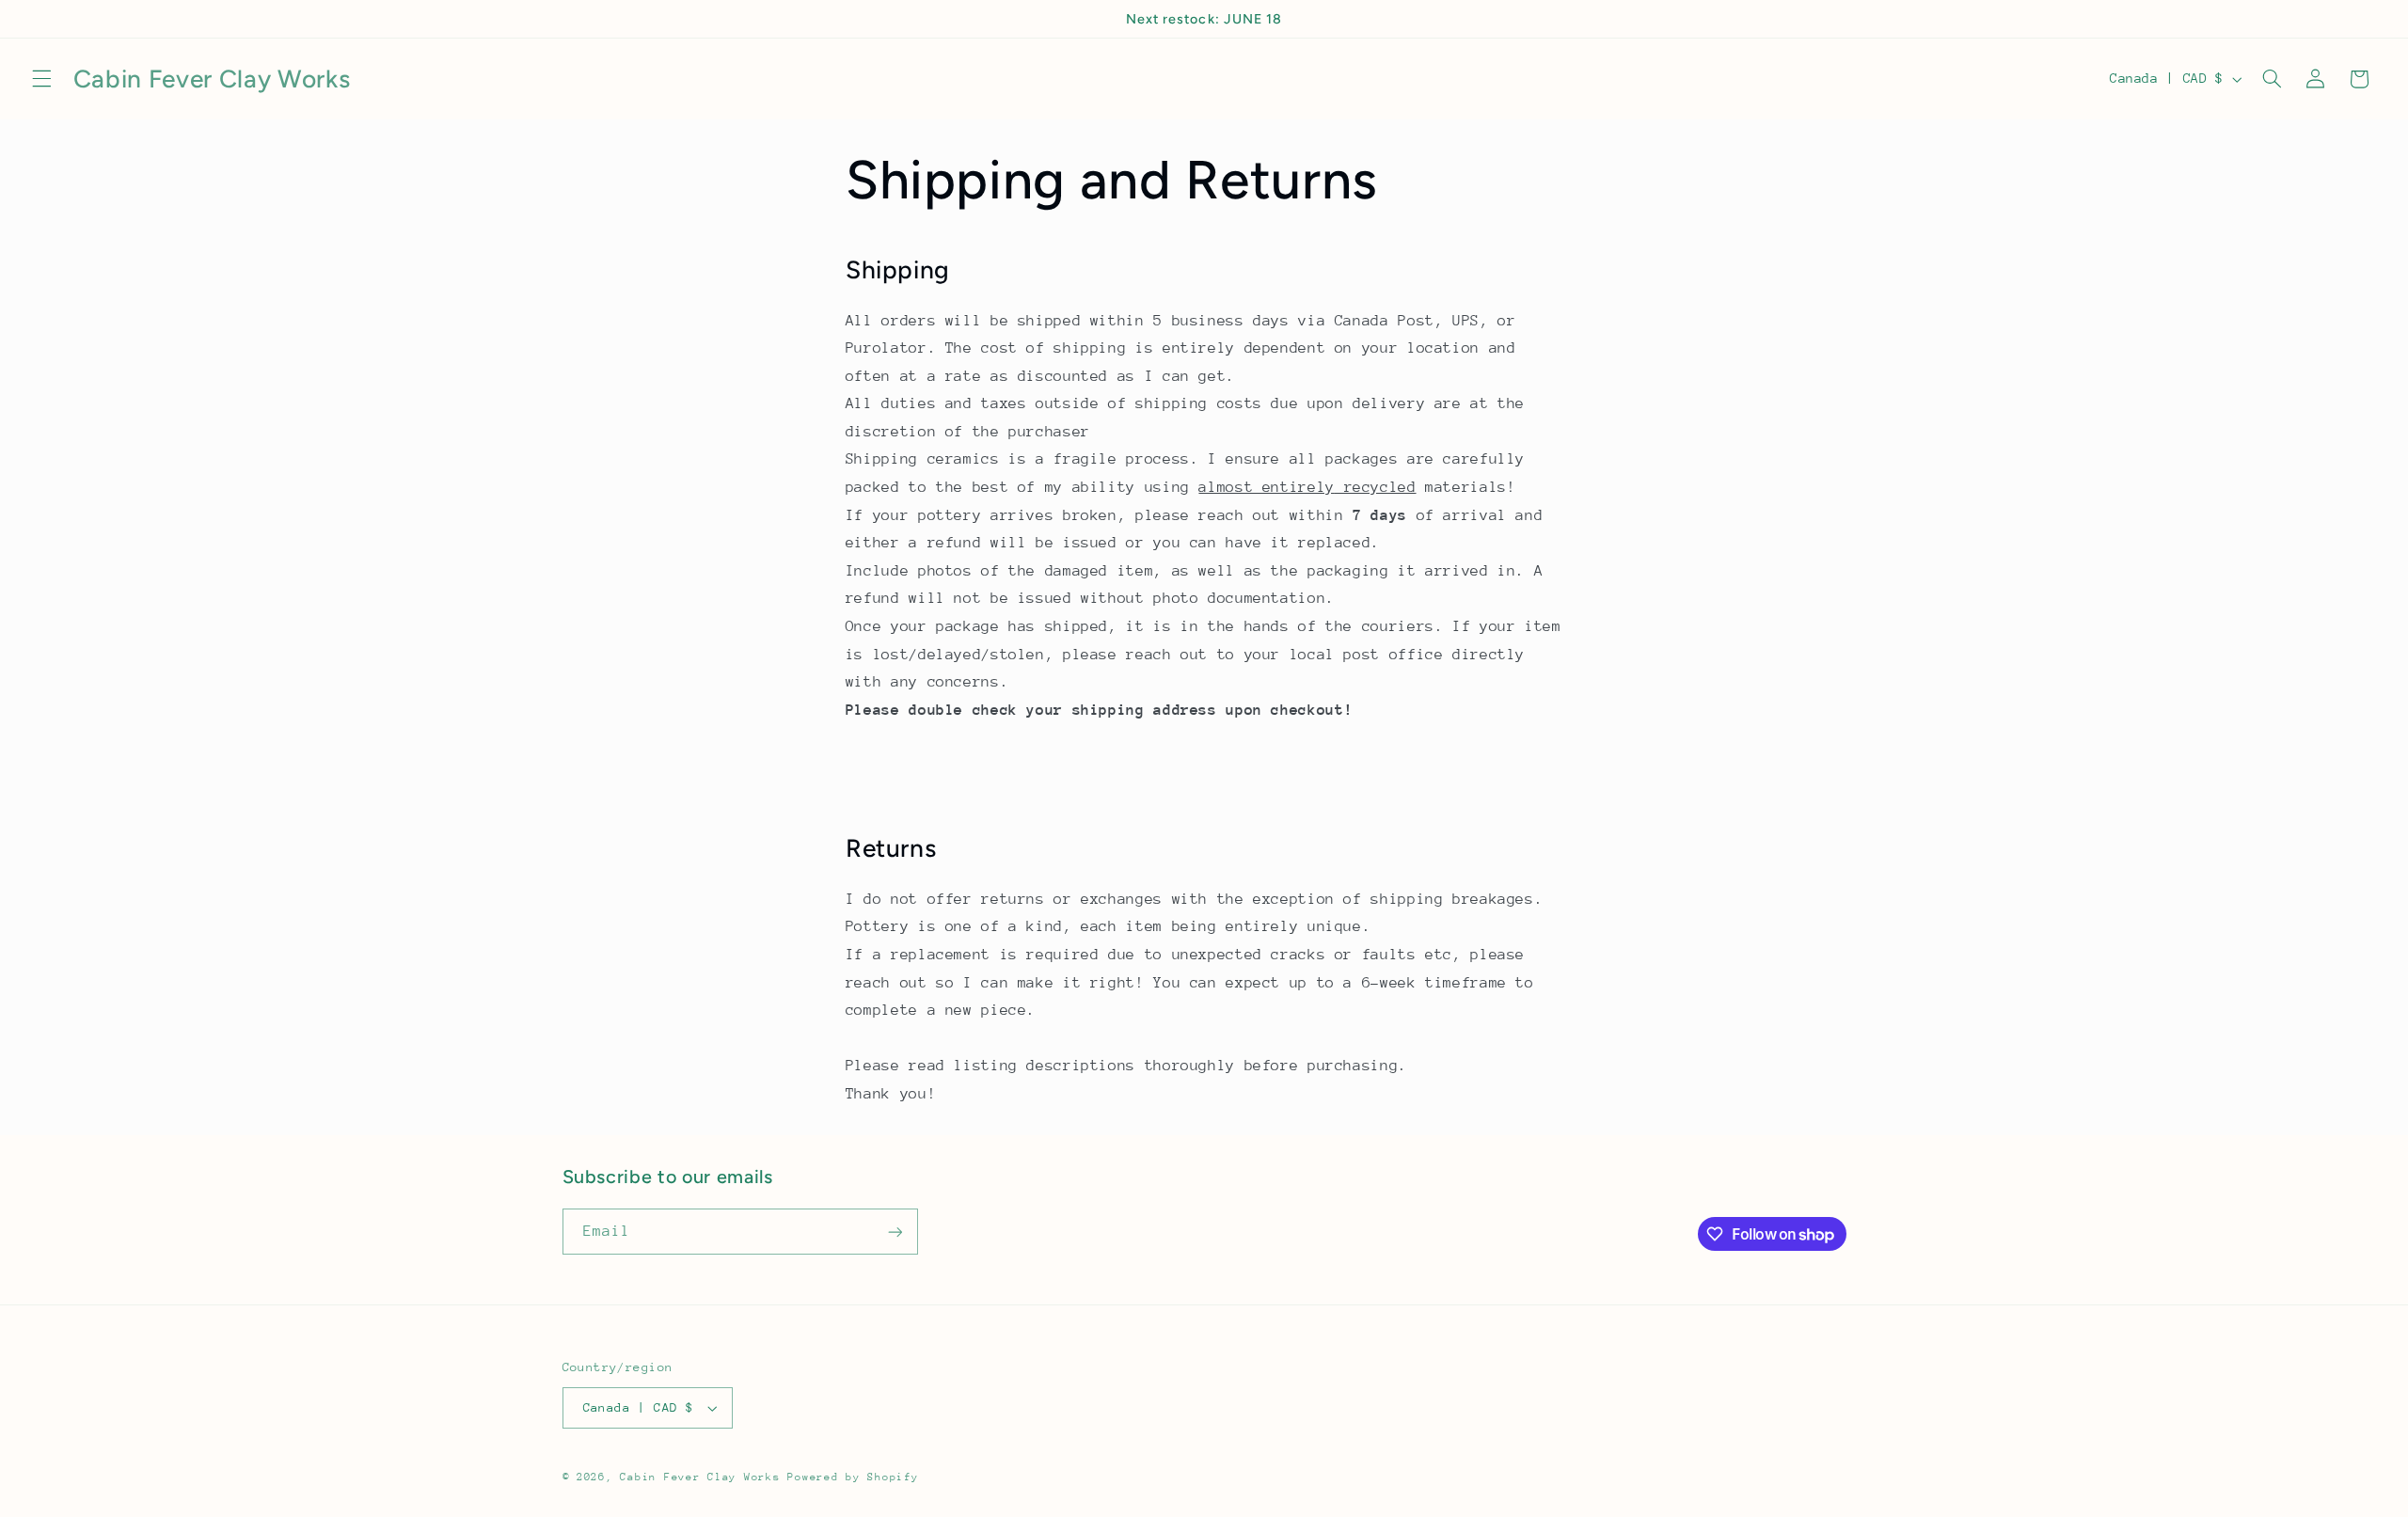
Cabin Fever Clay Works (700, 1477)
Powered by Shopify (853, 1477)
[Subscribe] (895, 1232)
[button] (41, 79)
